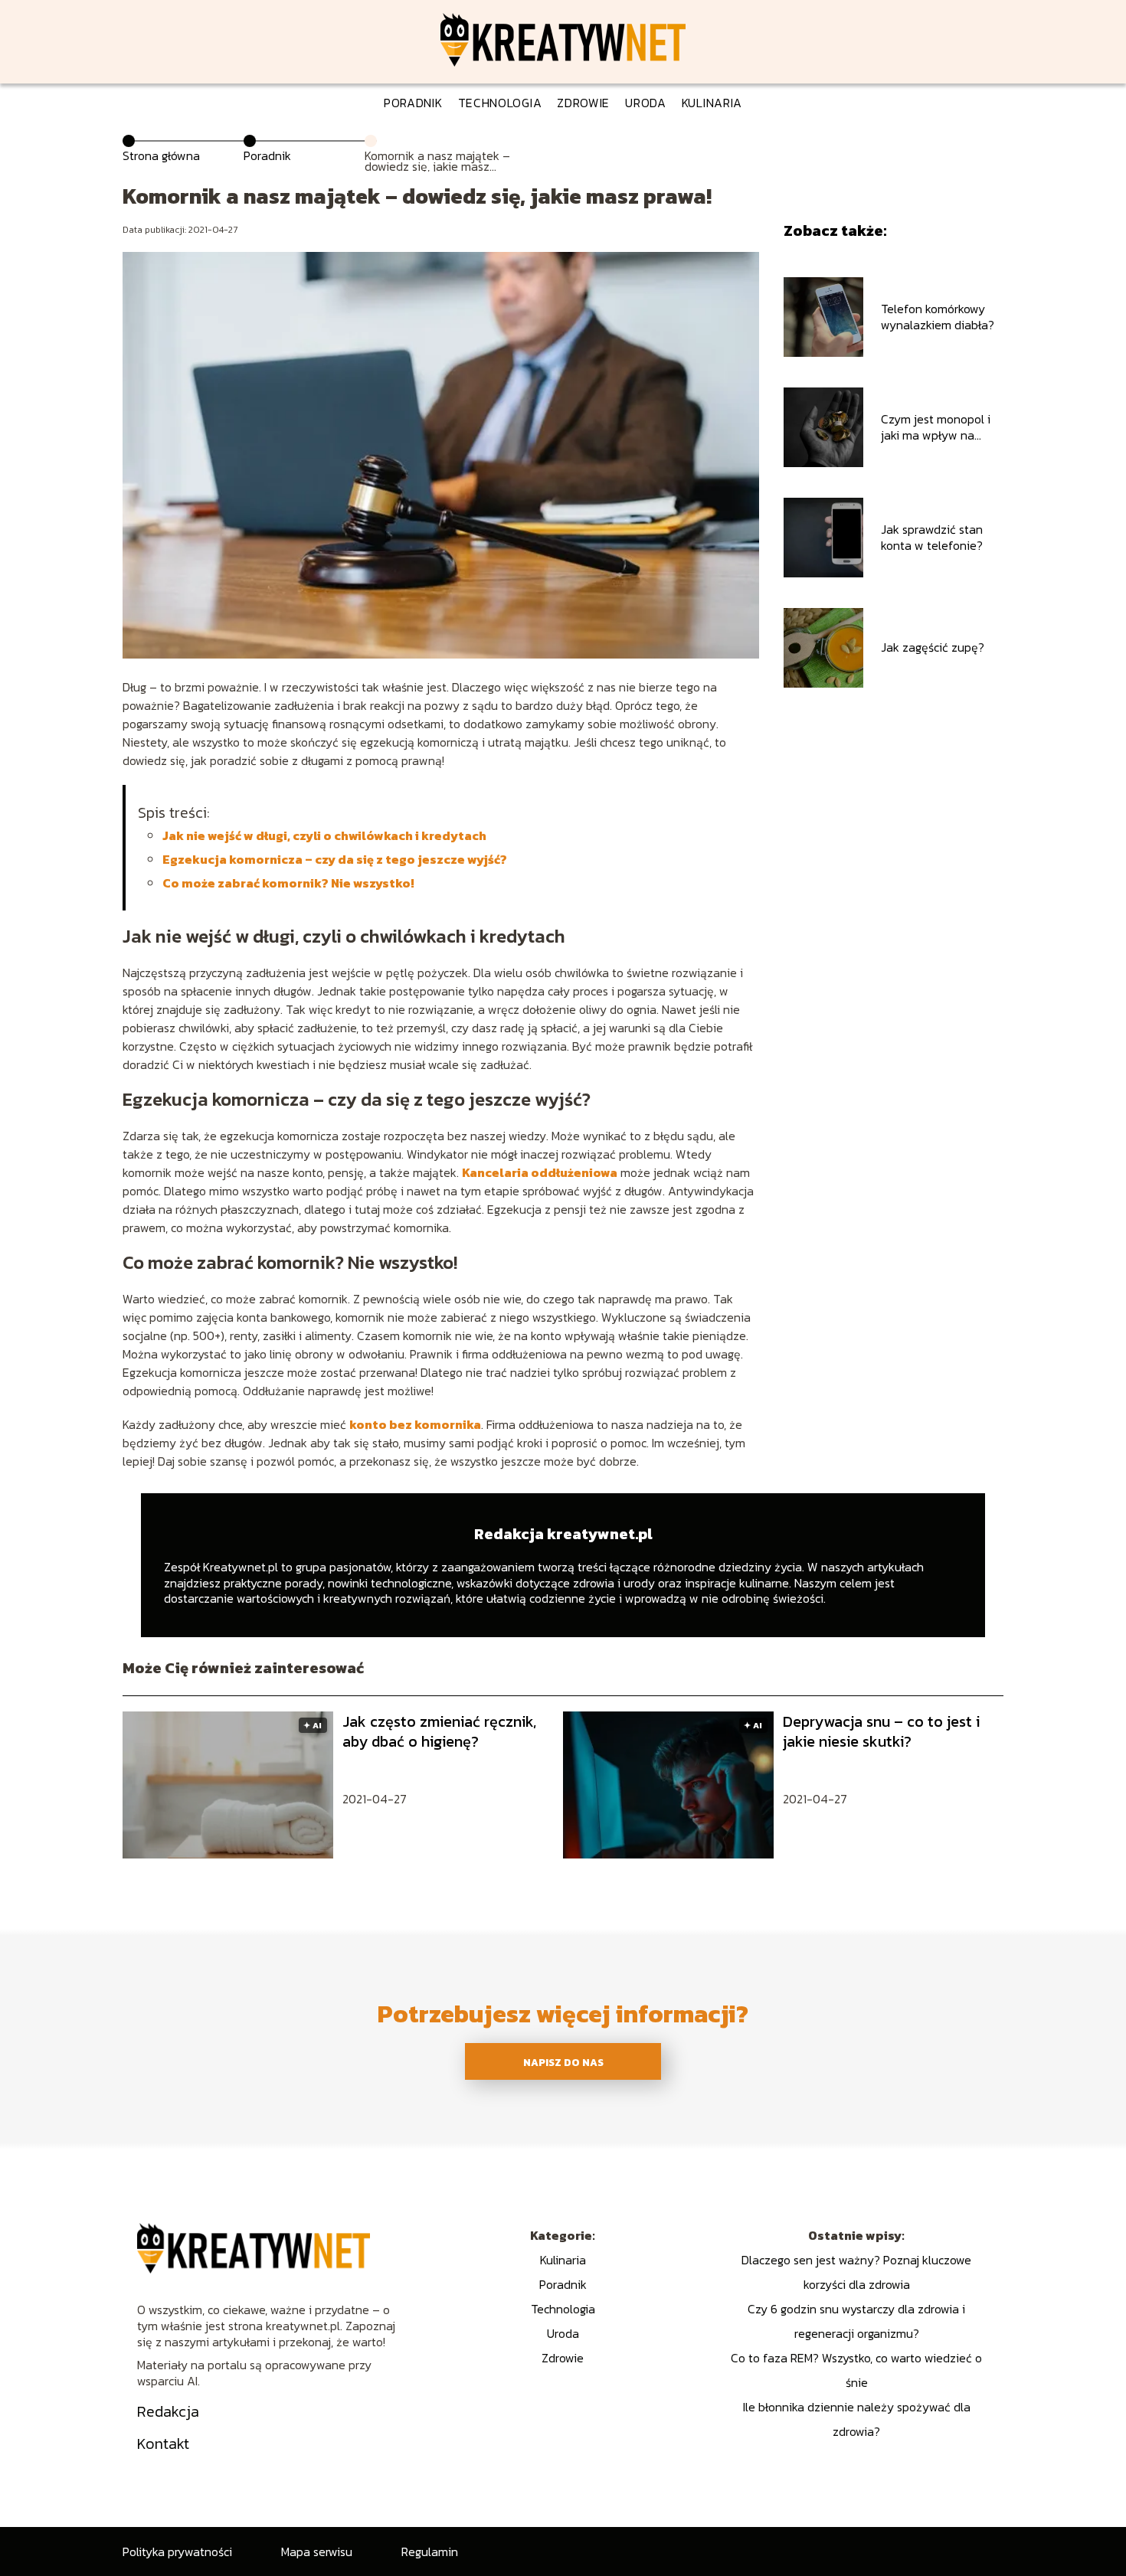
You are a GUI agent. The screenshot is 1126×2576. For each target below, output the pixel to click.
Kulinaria (712, 103)
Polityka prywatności (177, 2551)
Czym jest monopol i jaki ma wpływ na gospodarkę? (936, 427)
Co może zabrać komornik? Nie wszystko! (288, 883)
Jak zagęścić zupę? (933, 647)
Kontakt (163, 2444)
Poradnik (413, 103)
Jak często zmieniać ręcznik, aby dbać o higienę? (439, 1731)
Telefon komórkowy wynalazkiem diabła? (938, 317)
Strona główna (161, 155)
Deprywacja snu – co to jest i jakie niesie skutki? (881, 1731)
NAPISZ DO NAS (563, 2062)
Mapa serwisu (317, 2551)
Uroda (646, 103)
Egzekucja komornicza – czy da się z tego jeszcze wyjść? (335, 859)
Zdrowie (583, 103)
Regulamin (430, 2551)
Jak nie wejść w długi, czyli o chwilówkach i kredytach (324, 835)
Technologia (500, 103)
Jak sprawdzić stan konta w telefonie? (932, 538)
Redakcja (168, 2411)
